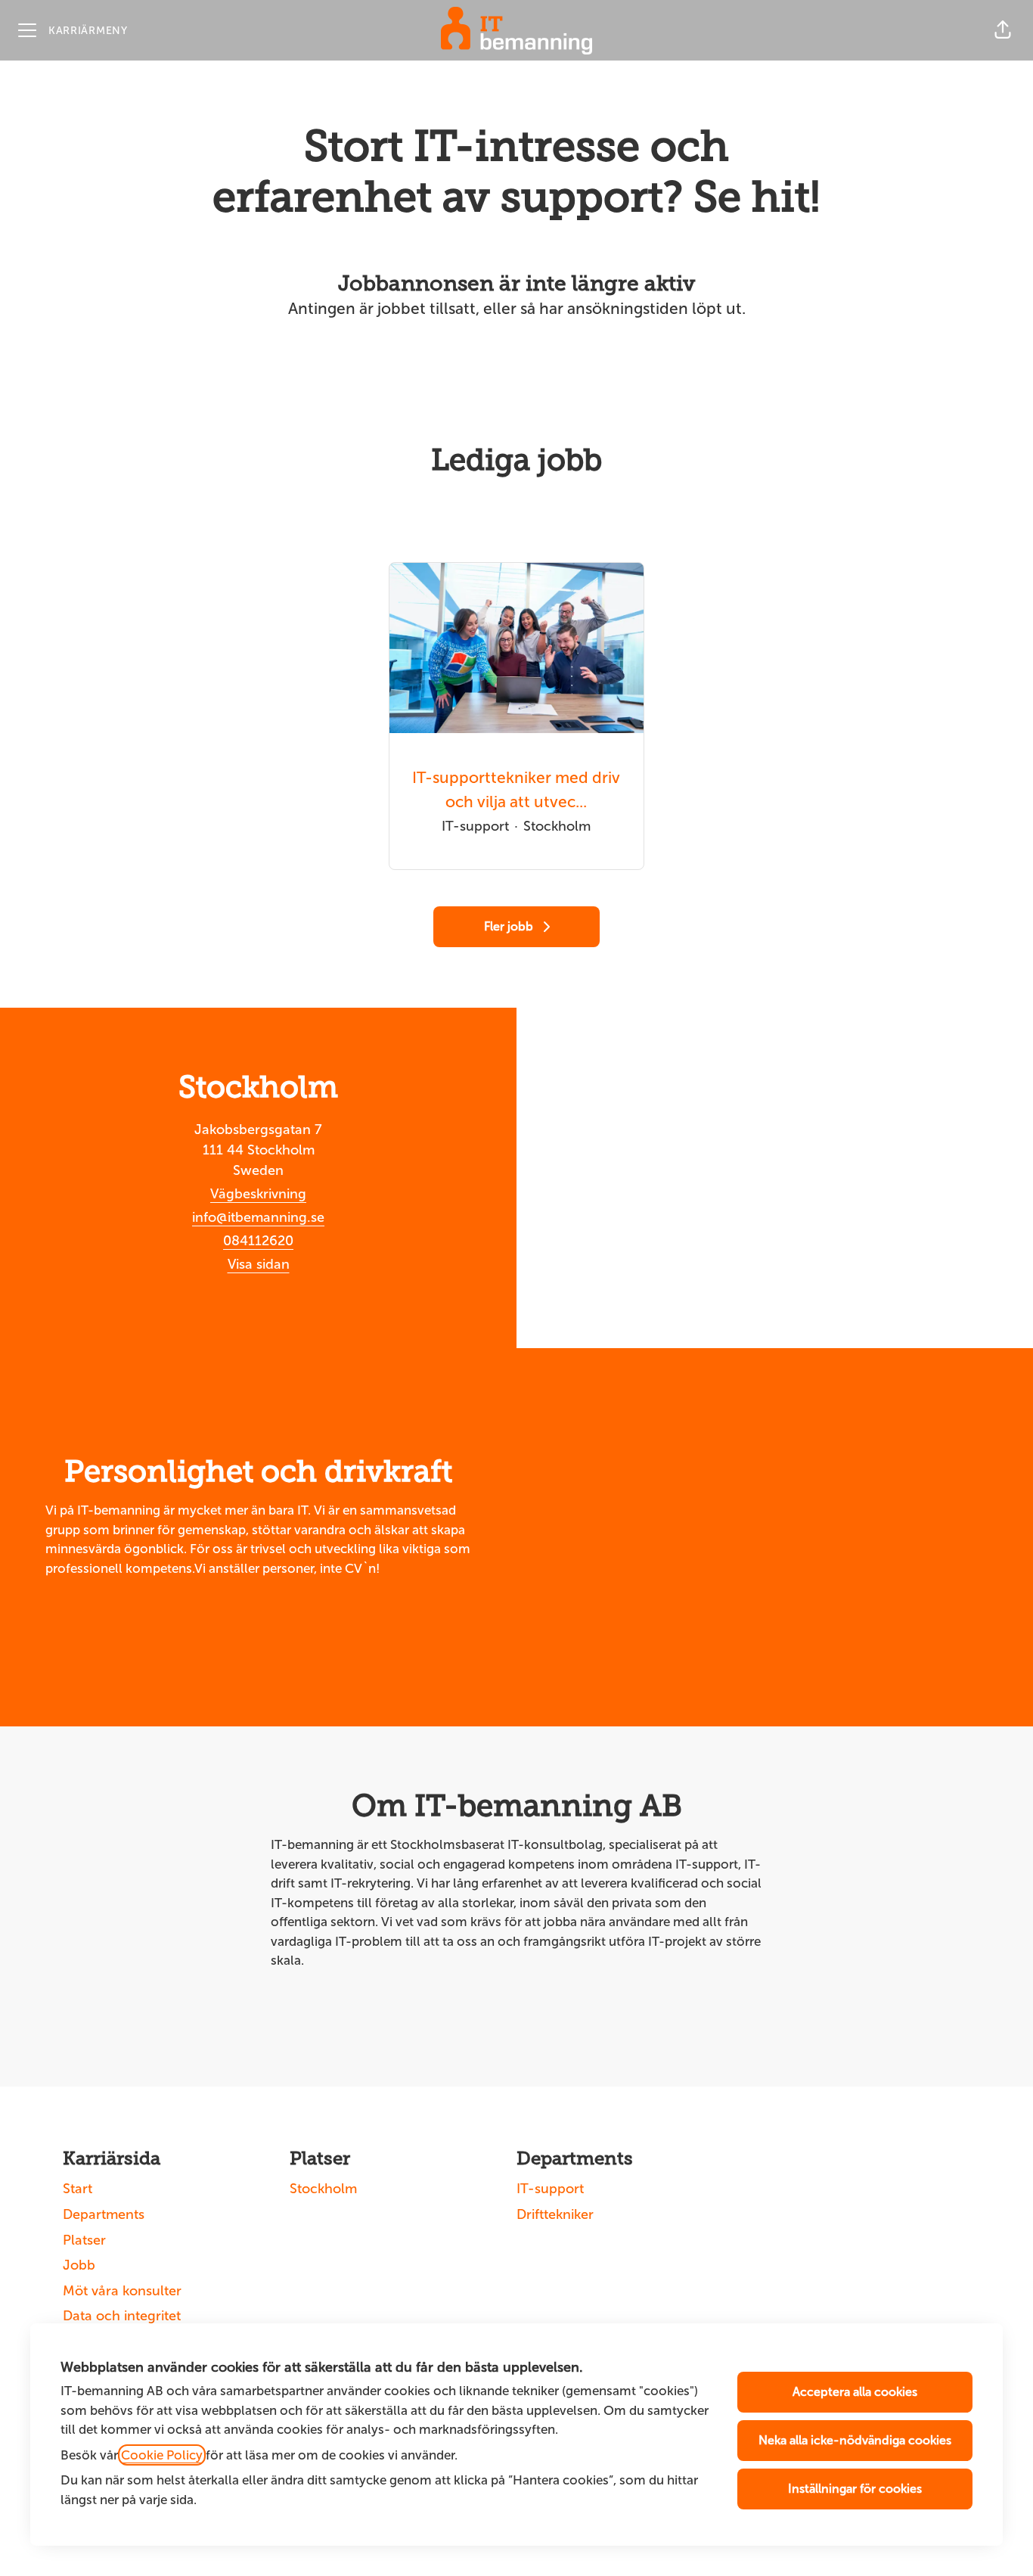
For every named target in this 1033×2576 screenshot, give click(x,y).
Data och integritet (122, 2316)
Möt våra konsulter (122, 2291)
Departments (104, 2214)
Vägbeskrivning (258, 1194)
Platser (84, 2240)
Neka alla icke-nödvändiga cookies (855, 2440)
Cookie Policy (162, 2455)
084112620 (258, 1241)
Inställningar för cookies (855, 2489)
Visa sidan (259, 1264)
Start (78, 2189)
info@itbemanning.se (258, 1217)
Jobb (79, 2265)
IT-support (550, 2189)
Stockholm (323, 2189)
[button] (1003, 30)
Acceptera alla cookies (855, 2392)
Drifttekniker (555, 2214)
